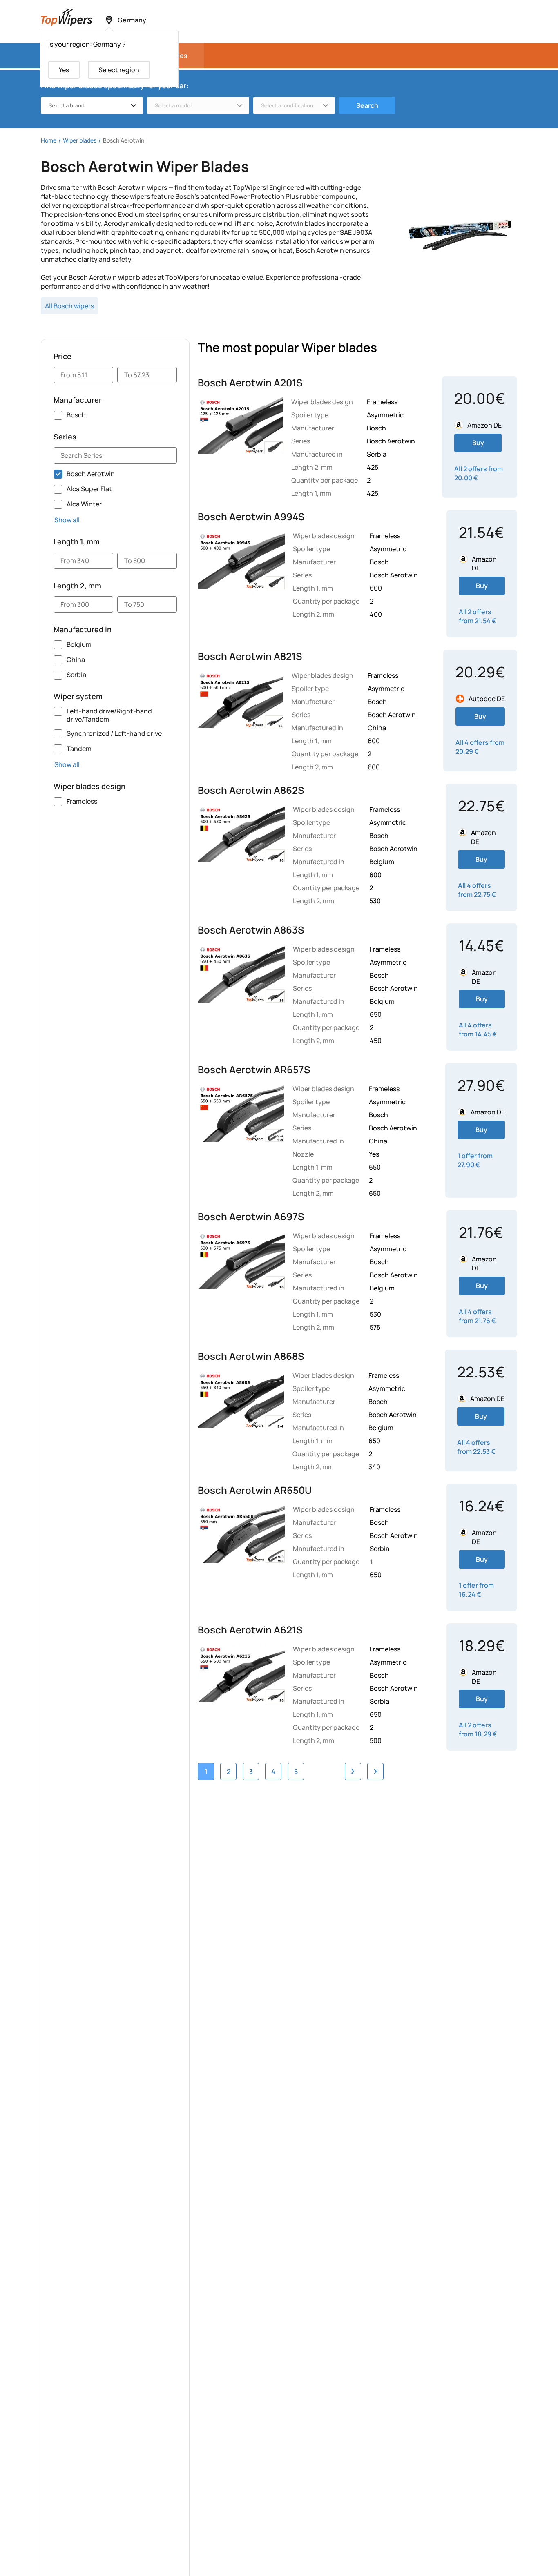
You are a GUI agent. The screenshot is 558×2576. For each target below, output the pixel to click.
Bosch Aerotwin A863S (251, 930)
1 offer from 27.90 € (475, 1160)
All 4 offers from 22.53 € (476, 1447)
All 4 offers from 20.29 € (480, 747)
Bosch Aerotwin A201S (250, 383)
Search (367, 105)
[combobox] (92, 105)
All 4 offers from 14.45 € (478, 1030)
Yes (64, 70)
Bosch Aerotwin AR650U (255, 1490)
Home (49, 140)
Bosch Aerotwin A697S (251, 1217)
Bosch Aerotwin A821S (250, 656)
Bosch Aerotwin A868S (251, 1356)
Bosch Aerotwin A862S (251, 790)
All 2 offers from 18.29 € (478, 1729)
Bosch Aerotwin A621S (250, 1630)
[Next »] (353, 1772)
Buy (478, 443)
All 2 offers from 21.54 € (478, 616)
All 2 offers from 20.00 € (479, 473)
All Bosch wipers (69, 306)
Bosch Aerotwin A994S (251, 517)
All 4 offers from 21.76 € (477, 1316)
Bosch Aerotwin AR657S (254, 1070)
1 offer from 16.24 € (476, 1590)
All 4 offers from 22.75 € (477, 890)
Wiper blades (80, 140)
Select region (119, 70)
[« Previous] (375, 1772)
